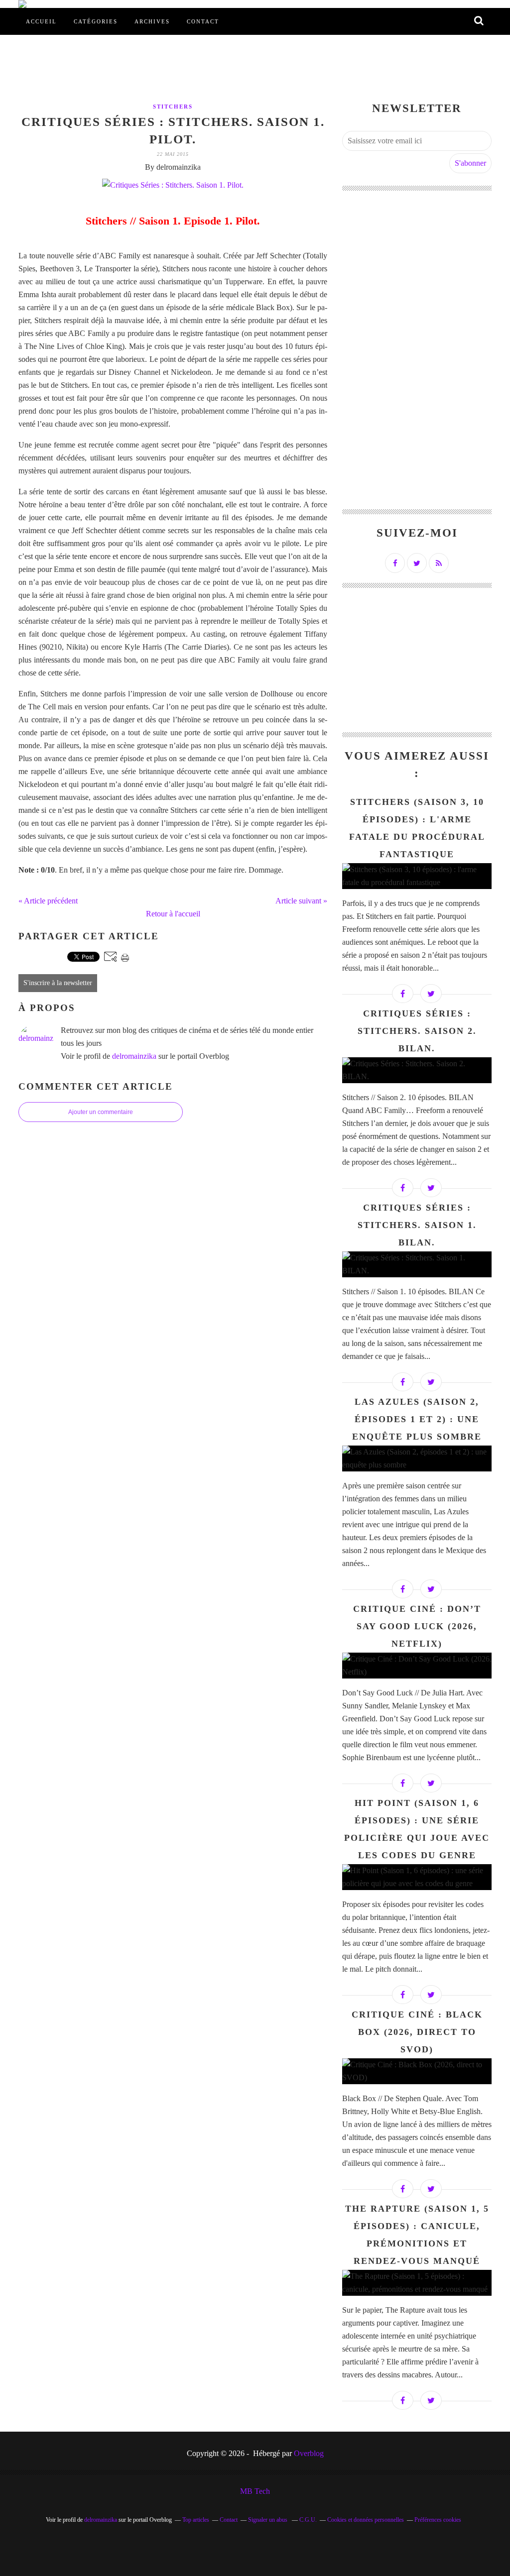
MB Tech (255, 2491)
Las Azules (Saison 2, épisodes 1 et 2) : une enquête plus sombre (417, 1419)
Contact (203, 21)
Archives (152, 21)
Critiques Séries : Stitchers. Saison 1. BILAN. (417, 1225)
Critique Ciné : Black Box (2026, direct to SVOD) (417, 2032)
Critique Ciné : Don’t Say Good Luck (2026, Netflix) (417, 1626)
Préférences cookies (438, 2520)
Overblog (309, 2453)
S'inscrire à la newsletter (58, 983)
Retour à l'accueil (173, 914)
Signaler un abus (268, 2520)
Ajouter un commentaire (101, 1112)
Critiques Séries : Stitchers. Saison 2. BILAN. (417, 1031)
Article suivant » (301, 901)
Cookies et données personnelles (366, 2520)
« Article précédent (48, 901)
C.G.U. (308, 2520)
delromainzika (134, 1056)
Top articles (196, 2520)
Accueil (41, 21)
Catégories (96, 21)
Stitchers (173, 107)
